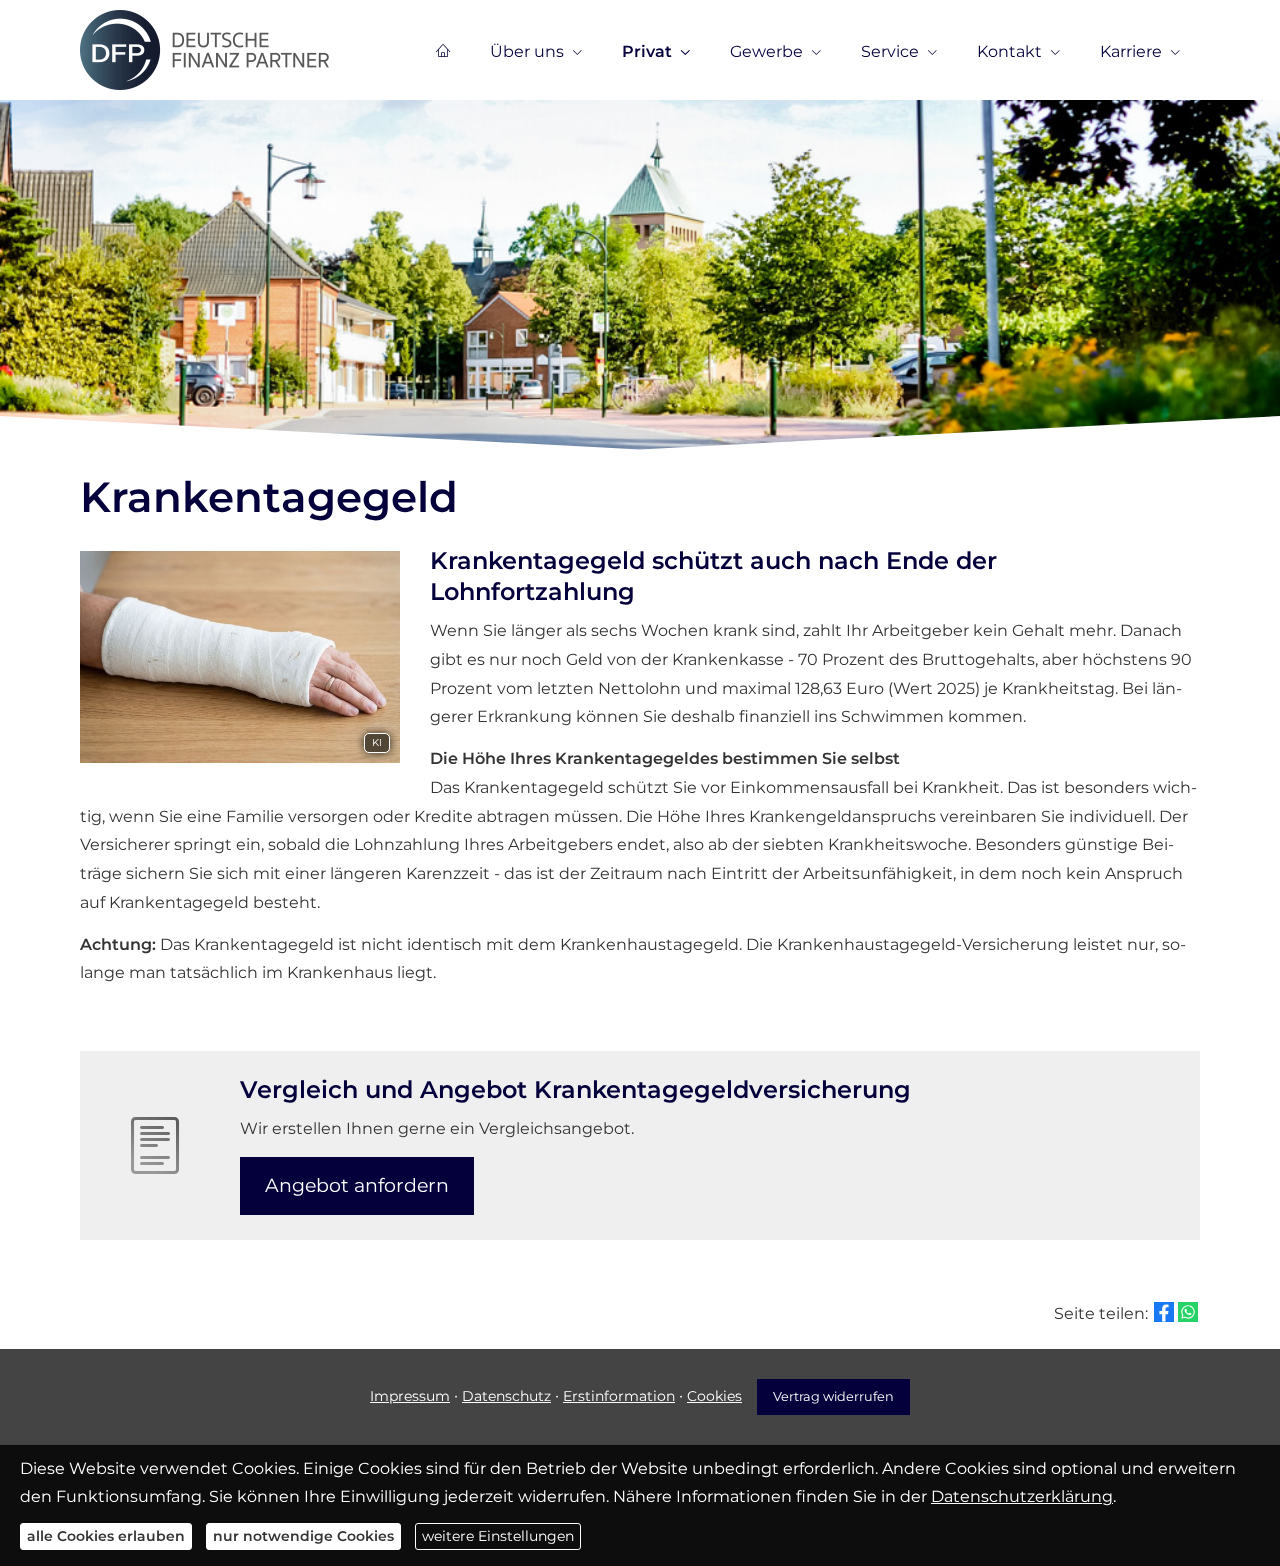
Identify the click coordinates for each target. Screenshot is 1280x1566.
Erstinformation (619, 1396)
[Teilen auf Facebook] (1164, 1312)
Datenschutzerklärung (1022, 1496)
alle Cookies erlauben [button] (106, 1536)
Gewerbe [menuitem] (766, 51)
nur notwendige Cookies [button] (303, 1536)
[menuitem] (443, 51)
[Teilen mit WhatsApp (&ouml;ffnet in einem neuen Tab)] (1188, 1312)
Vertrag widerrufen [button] (833, 1396)
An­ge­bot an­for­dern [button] (357, 1185)
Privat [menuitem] (647, 51)
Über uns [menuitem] (527, 51)
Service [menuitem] (890, 51)
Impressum (410, 1396)
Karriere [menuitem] (1131, 51)
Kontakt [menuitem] (1009, 51)
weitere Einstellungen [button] (498, 1536)
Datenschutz (506, 1396)
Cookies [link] (714, 1396)
